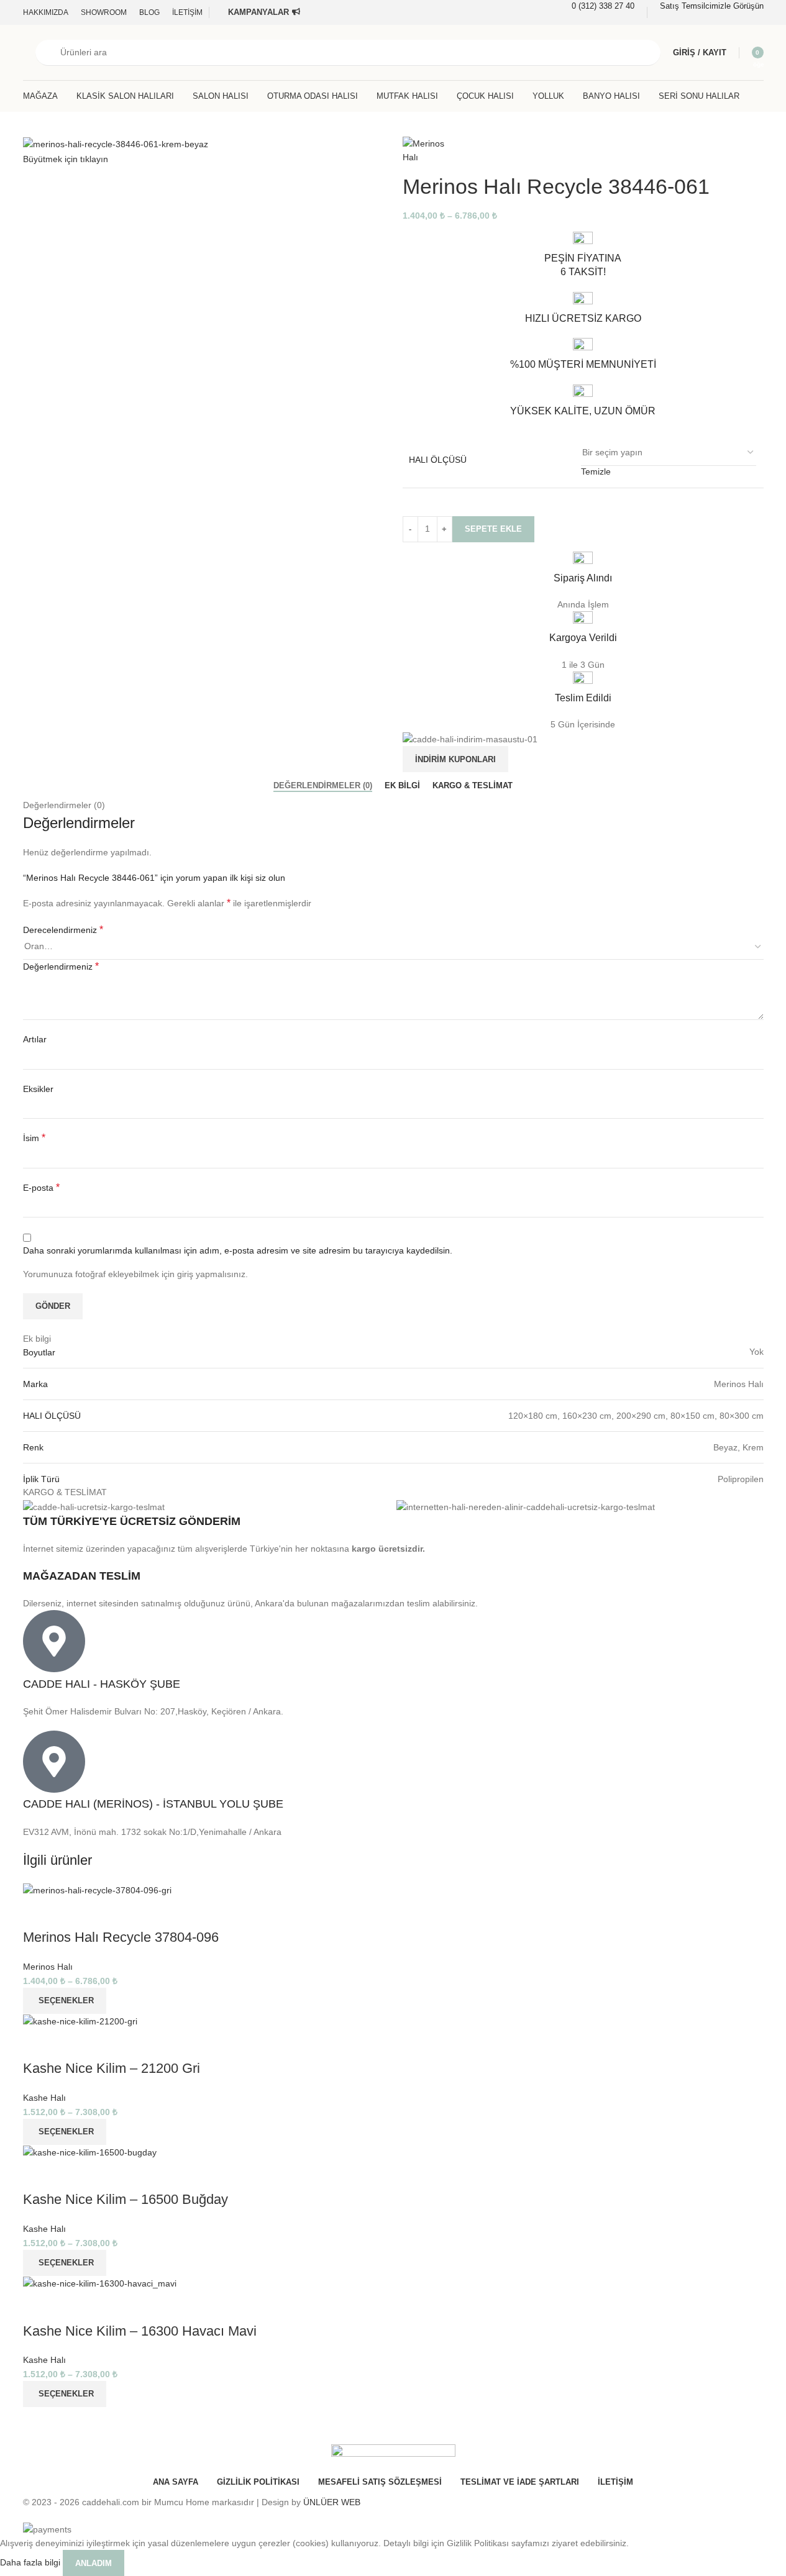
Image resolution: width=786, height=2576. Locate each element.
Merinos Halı (48, 1967)
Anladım (94, 2563)
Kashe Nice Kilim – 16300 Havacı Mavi (140, 2331)
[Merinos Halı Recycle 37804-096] (97, 1890)
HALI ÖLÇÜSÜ (438, 460)
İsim (34, 1138)
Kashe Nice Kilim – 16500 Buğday (126, 2199)
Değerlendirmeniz (61, 966)
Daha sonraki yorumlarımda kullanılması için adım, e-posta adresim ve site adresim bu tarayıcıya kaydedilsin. (238, 1250)
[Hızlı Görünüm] (39, 1913)
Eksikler (38, 1089)
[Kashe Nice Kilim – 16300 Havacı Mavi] (100, 2283)
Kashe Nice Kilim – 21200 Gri (112, 2068)
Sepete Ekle (493, 529)
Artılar (35, 1039)
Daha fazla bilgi (31, 2562)
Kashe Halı (44, 2098)
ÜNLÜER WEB (332, 2502)
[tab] (323, 785)
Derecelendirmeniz (63, 930)
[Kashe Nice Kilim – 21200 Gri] (80, 2021)
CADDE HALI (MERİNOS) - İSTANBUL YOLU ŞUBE (153, 1804)
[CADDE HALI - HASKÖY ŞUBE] (54, 1641)
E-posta (41, 1187)
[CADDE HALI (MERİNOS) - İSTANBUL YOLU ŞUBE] (54, 1762)
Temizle (596, 471)
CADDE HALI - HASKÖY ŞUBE (102, 1684)
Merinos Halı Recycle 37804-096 (121, 1937)
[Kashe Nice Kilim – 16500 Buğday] (90, 2152)
